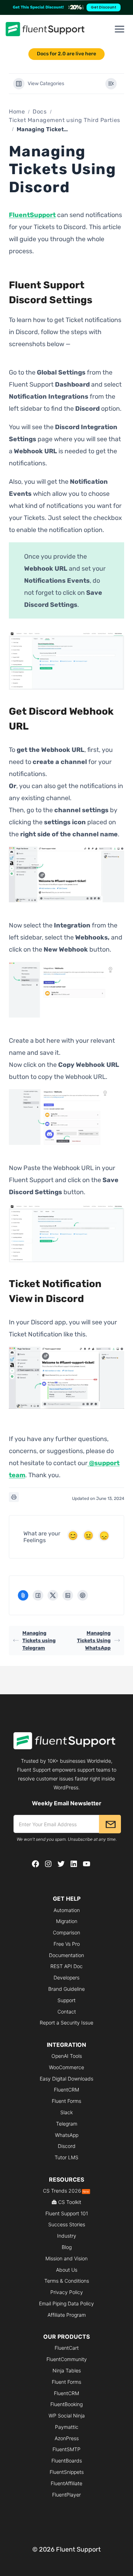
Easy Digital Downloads (66, 2079)
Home (17, 112)
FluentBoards (67, 2461)
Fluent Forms (66, 2101)
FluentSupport (32, 215)
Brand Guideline (66, 1989)
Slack (66, 2112)
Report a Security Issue (66, 2023)
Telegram (67, 2124)
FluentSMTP (66, 2449)
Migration (67, 1921)
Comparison (66, 1932)
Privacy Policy (67, 2292)
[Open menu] (120, 29)
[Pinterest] (83, 1595)
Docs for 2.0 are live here (66, 54)
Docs (40, 112)
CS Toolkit (70, 2202)
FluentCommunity (67, 2359)
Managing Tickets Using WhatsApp (94, 1641)
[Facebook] (38, 1595)
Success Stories (67, 2224)
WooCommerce (66, 2067)
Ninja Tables (67, 2370)
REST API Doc (66, 1966)
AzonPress (67, 2438)
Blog (67, 2247)
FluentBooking (66, 2404)
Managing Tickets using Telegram (39, 1641)
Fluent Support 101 (67, 2213)
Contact (67, 2012)
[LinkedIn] (68, 1595)
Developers (66, 1977)
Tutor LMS (66, 2157)
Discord (67, 2146)
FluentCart (67, 2348)
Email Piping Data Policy (66, 2303)
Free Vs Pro (67, 1944)
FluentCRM (66, 2090)
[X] (53, 1595)
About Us (67, 2270)
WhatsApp (67, 2135)
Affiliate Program (67, 2315)
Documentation (66, 1955)
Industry (67, 2236)
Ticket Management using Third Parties (65, 120)
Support (66, 2000)
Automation (67, 1910)
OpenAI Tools (67, 2056)
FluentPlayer (66, 2495)
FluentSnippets (67, 2472)
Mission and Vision (66, 2258)
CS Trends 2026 (66, 2191)
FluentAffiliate (66, 2483)
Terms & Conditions (67, 2281)
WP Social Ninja (67, 2416)
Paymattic (67, 2427)
